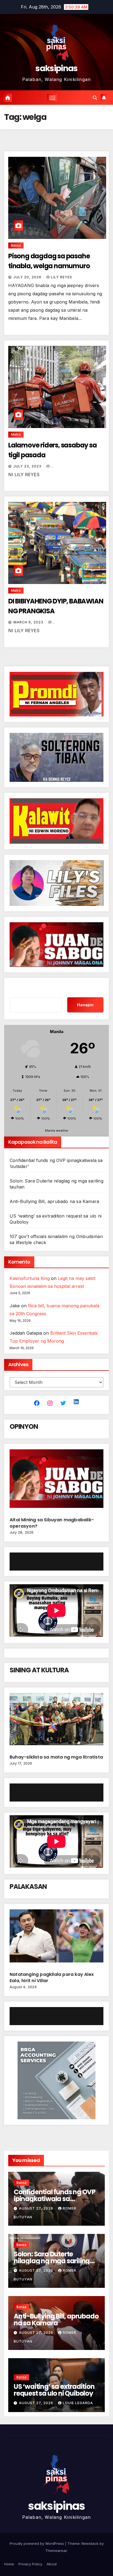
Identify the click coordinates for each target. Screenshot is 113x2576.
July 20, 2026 (28, 277)
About (52, 2564)
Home (9, 2564)
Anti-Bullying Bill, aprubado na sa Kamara (54, 1201)
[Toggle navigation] (52, 98)
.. (52, 466)
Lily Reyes (62, 277)
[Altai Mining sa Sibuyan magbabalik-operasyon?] (56, 1481)
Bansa (16, 245)
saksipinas (56, 68)
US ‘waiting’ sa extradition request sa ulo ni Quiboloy (54, 2390)
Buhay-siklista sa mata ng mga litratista (56, 1757)
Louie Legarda (78, 2403)
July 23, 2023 (28, 466)
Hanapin (85, 1005)
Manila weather (57, 1131)
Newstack (90, 2543)
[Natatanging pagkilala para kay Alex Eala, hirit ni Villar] (56, 1938)
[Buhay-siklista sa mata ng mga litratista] (56, 1721)
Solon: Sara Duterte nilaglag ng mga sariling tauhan (52, 2261)
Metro (16, 434)
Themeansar (56, 2551)
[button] (95, 98)
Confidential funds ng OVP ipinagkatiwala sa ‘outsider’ (55, 2199)
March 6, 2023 (29, 622)
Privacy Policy (30, 2564)
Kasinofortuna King (30, 1278)
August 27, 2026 (37, 2208)
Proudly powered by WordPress (37, 2543)
